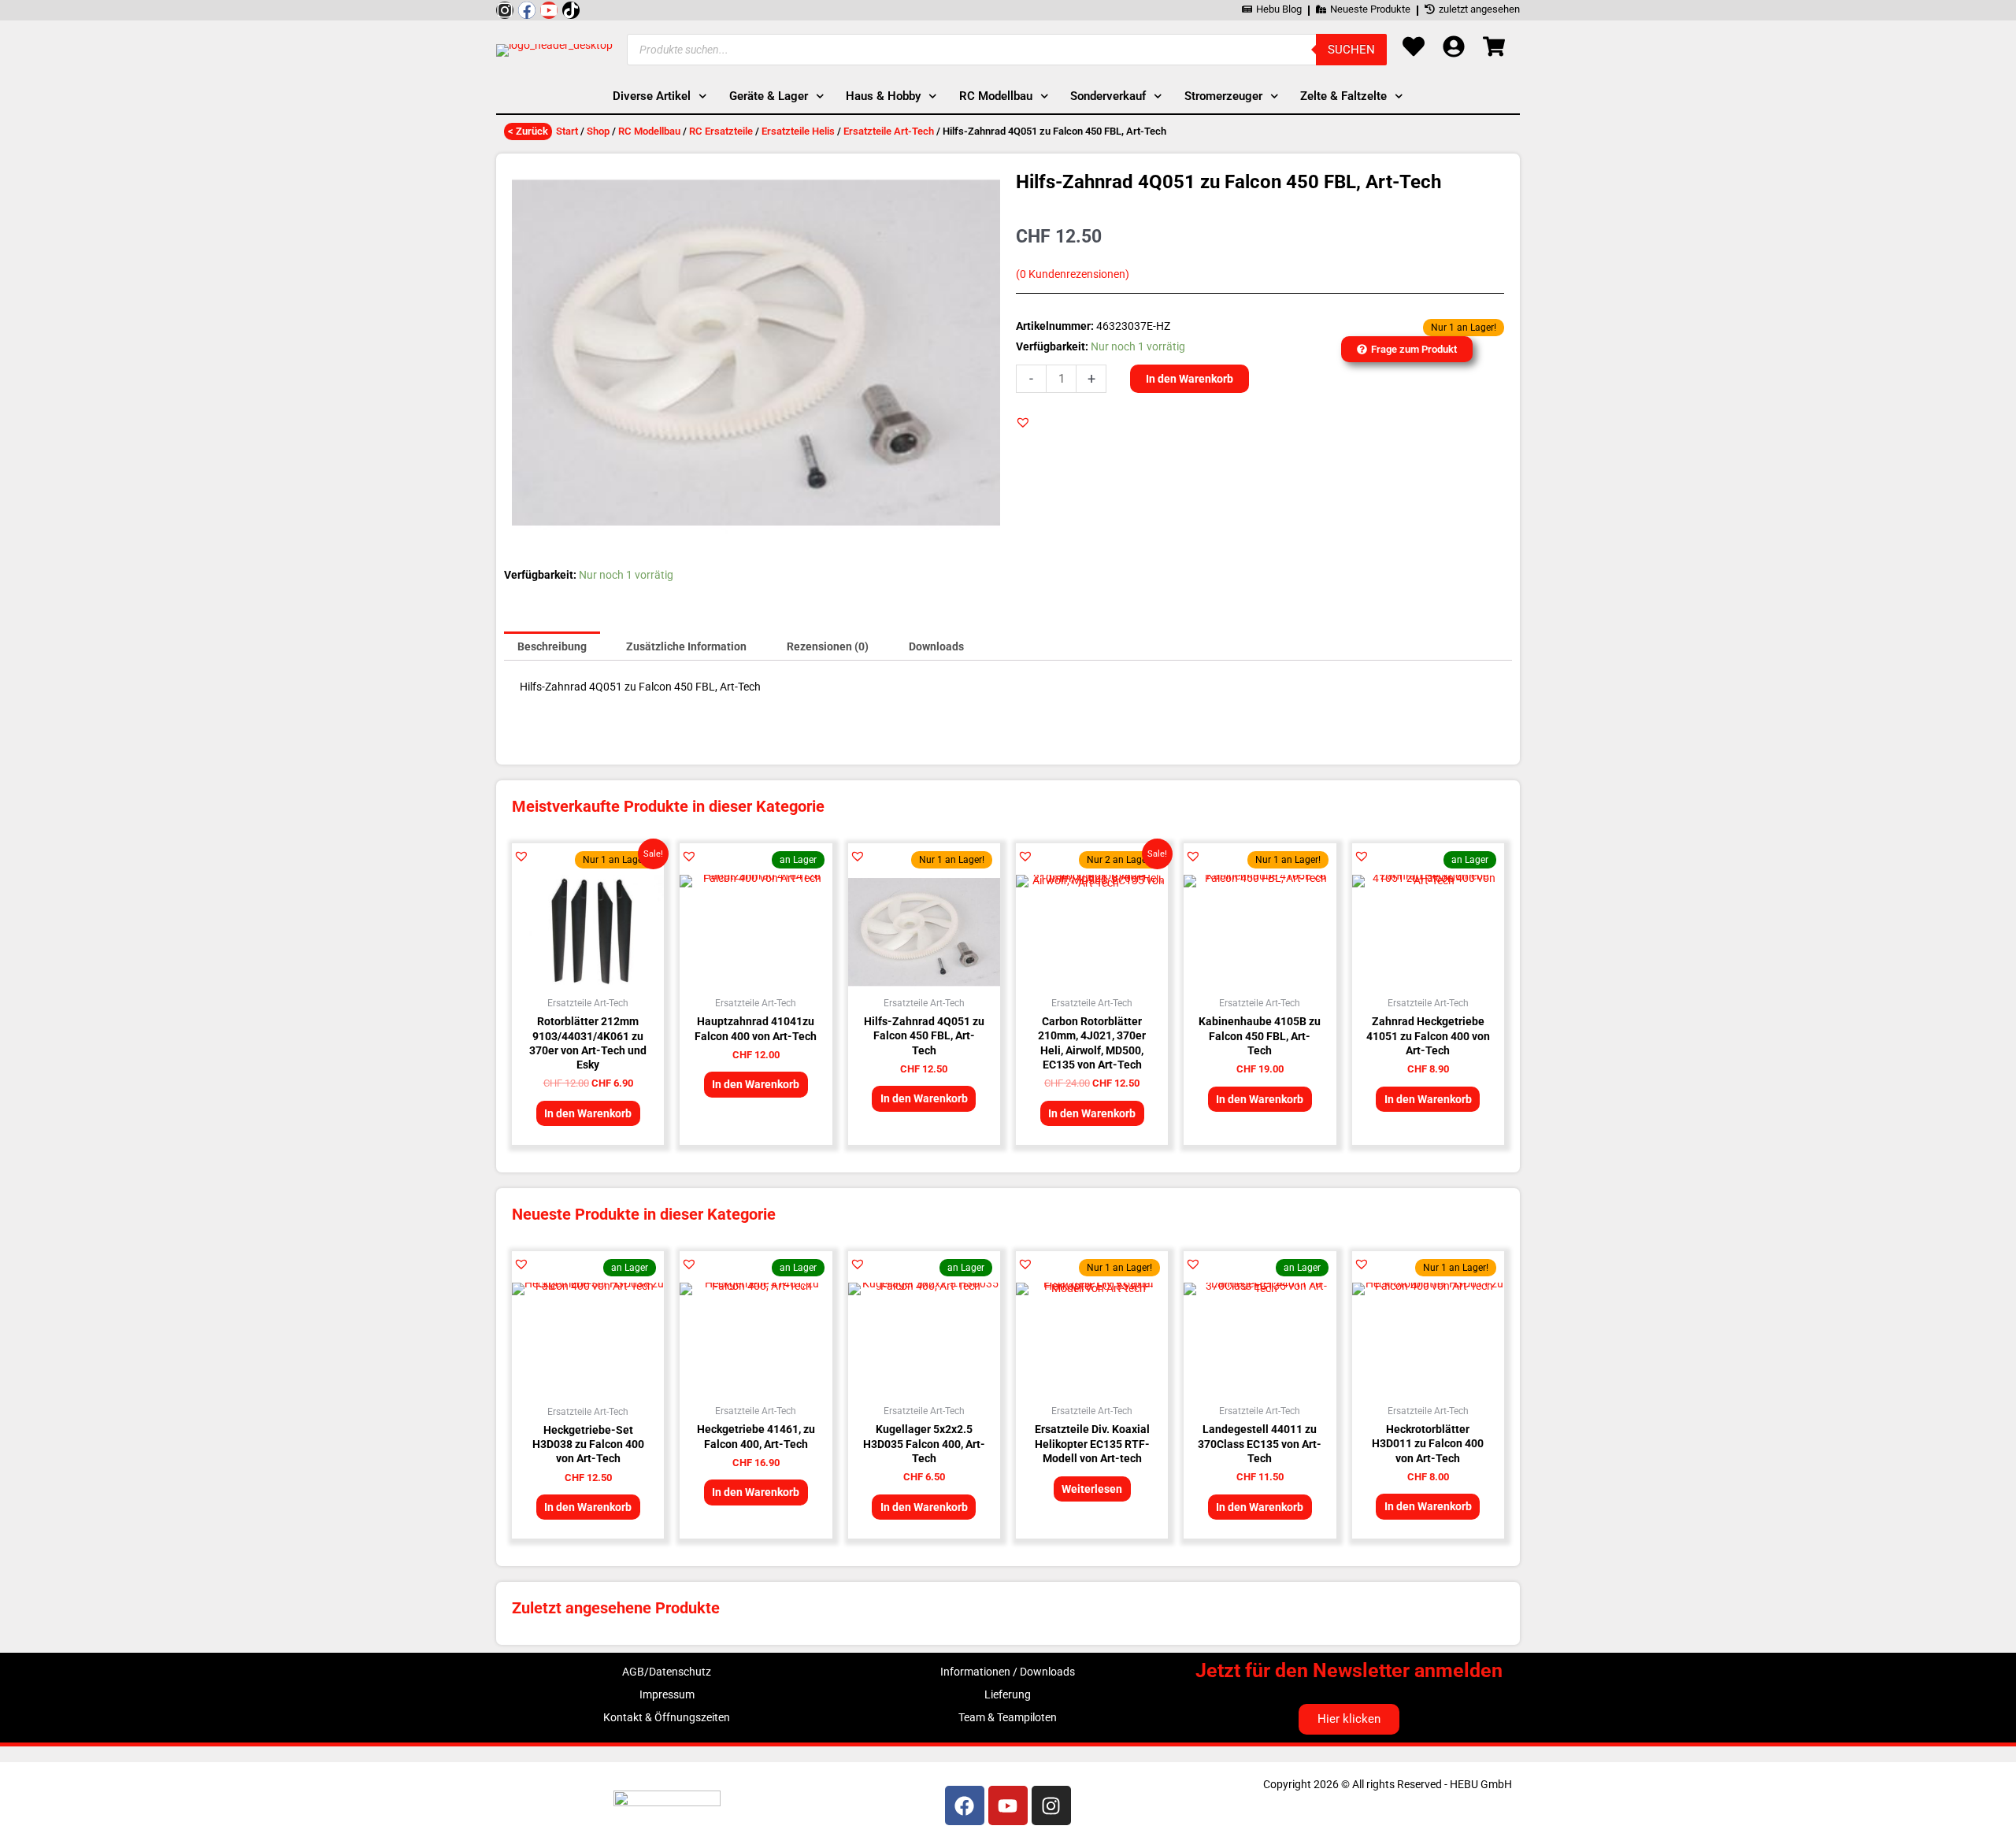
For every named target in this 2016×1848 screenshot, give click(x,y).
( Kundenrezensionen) (1073, 274)
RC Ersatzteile (721, 131)
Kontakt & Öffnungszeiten (667, 1717)
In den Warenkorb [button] (588, 1113)
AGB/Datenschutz (667, 1672)
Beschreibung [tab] (552, 646)
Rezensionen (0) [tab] (828, 646)
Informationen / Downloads (1008, 1672)
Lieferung (1008, 1694)
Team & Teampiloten (1008, 1717)
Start (567, 131)
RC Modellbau (649, 131)
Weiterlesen (1092, 1489)
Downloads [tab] (936, 646)
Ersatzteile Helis (798, 131)
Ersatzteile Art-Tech (889, 131)
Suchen (1351, 50)
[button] (1023, 422)
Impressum (667, 1694)
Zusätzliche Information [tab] (686, 646)
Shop (598, 131)
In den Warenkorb (1190, 379)
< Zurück (528, 131)
